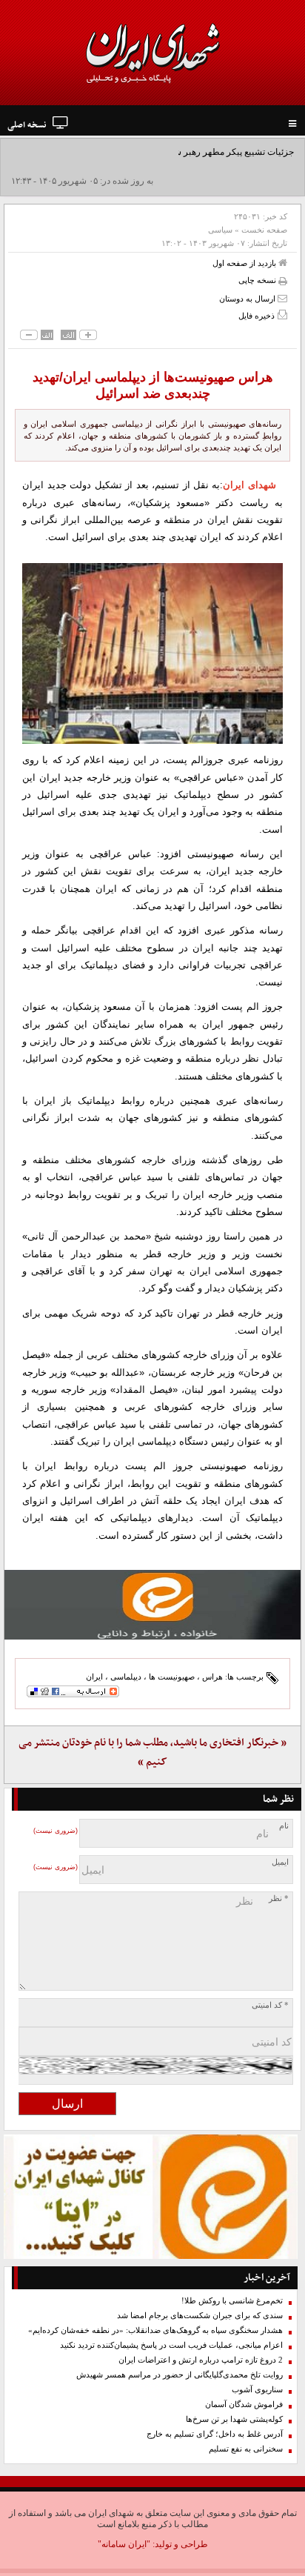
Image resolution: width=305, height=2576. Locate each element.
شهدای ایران (249, 485)
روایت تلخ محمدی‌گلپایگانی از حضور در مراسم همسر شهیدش (180, 2375)
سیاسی (220, 230)
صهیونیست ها (172, 1677)
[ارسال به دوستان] (282, 298)
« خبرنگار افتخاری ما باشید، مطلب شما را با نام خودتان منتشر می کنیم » (152, 1753)
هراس (212, 1677)
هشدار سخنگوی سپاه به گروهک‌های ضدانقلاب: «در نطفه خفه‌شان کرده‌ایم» (155, 2330)
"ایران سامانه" (124, 2544)
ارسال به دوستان (248, 299)
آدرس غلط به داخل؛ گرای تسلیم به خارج (215, 2434)
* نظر (279, 1898)
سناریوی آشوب (257, 2390)
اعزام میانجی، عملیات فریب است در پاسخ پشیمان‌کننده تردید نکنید (171, 2345)
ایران (94, 1677)
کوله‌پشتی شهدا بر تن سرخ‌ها (234, 2419)
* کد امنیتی (270, 2005)
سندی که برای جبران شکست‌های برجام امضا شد (200, 2316)
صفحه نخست (264, 230)
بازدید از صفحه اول (245, 263)
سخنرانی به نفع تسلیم (246, 2449)
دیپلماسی (126, 1677)
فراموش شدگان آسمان (244, 2404)
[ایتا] (152, 1605)
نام (284, 1826)
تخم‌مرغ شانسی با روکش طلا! (232, 2301)
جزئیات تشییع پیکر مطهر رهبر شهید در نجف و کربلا (200, 152)
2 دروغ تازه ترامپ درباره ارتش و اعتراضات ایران (201, 2360)
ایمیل (280, 1862)
